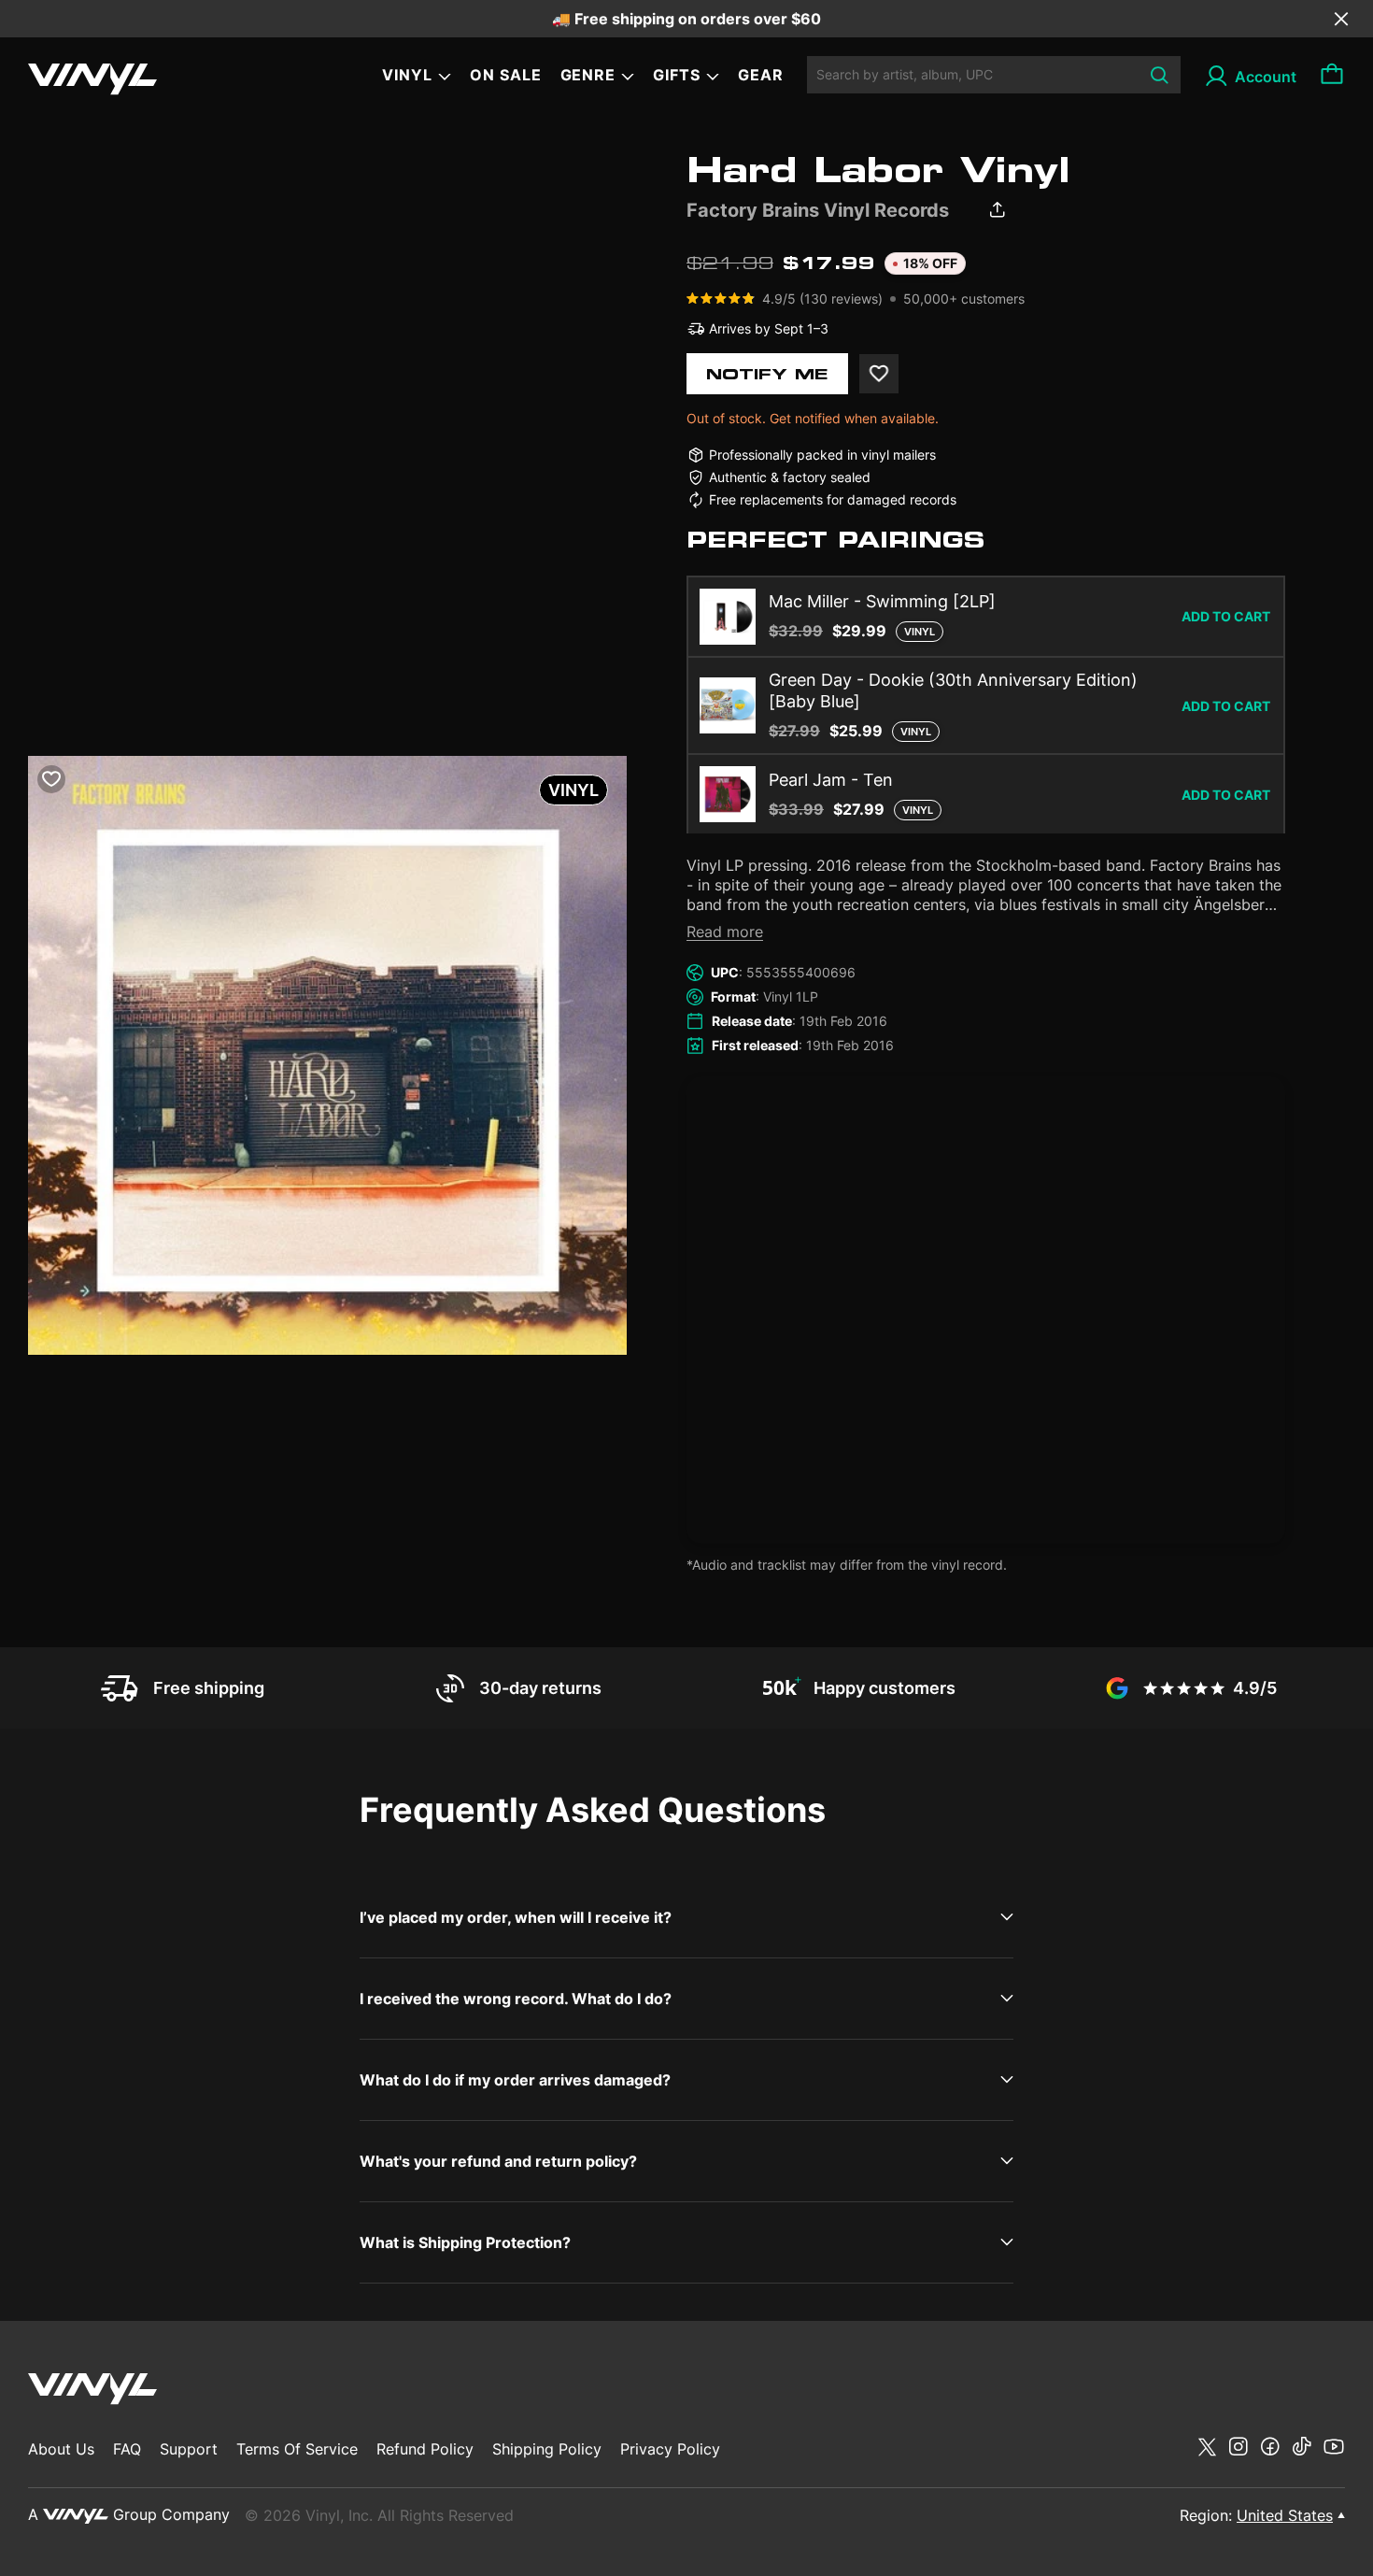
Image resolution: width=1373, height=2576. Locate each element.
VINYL (407, 75)
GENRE (588, 75)
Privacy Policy (670, 2449)
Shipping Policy (547, 2449)
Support (189, 2449)
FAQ (127, 2449)
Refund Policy (425, 2449)
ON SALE (506, 75)
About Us (61, 2449)
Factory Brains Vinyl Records (818, 210)
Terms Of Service (297, 2449)
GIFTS (677, 75)
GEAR (761, 75)
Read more (725, 932)
